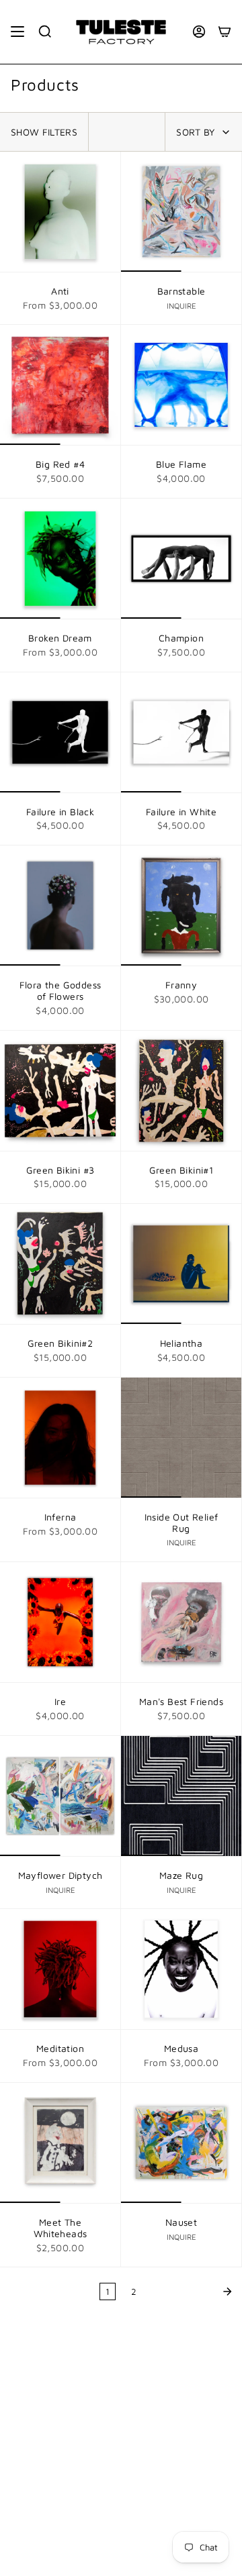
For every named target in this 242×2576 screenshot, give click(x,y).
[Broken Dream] (60, 559)
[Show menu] (17, 32)
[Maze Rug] (181, 1796)
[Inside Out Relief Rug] (181, 1438)
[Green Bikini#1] (181, 1091)
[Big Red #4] (60, 385)
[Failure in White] (181, 732)
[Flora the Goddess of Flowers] (60, 906)
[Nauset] (181, 2143)
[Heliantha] (181, 1264)
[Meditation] (60, 1969)
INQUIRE (182, 306)
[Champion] (181, 559)
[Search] (45, 32)
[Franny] (181, 906)
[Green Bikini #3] (60, 1091)
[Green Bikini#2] (60, 1264)
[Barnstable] (181, 212)
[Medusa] (181, 1969)
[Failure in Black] (60, 732)
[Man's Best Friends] (181, 1622)
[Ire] (60, 1622)
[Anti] (60, 212)
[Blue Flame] (181, 385)
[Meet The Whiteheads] (60, 2143)
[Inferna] (60, 1438)
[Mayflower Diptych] (60, 1796)
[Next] (193, 2291)
